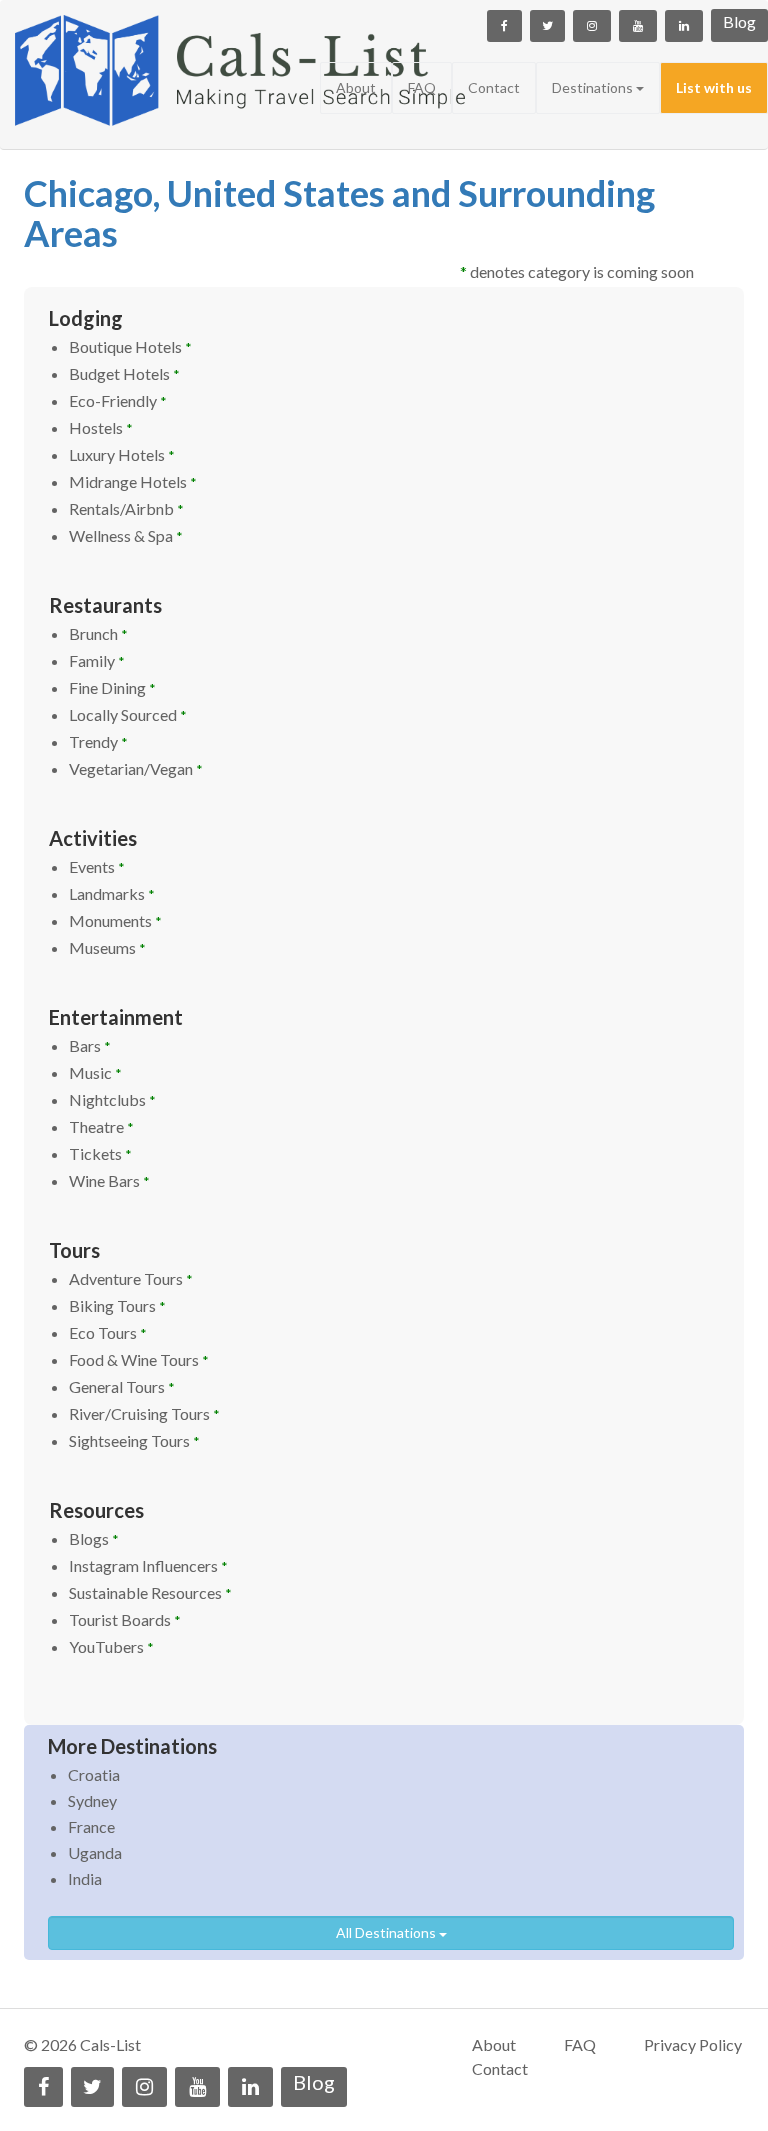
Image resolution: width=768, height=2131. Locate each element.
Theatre (101, 1126)
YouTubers (111, 1646)
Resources (96, 1510)
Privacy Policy (693, 2044)
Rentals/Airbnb (126, 508)
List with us (714, 87)
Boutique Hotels (130, 346)
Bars (90, 1045)
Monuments (115, 920)
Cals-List (110, 2044)
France (91, 1826)
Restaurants (105, 605)
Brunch (98, 633)
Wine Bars (109, 1180)
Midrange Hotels (133, 481)
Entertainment (116, 1017)
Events (97, 866)
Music (95, 1072)
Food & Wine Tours (139, 1359)
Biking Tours (117, 1305)
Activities (93, 838)
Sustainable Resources (150, 1592)
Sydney (92, 1800)
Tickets (100, 1153)
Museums (107, 947)
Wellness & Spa (126, 535)
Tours (74, 1250)
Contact (494, 87)
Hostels (101, 427)
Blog (739, 21)
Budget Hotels (124, 373)
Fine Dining (112, 687)
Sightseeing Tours (134, 1440)
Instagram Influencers (148, 1565)
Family (97, 660)
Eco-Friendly (118, 400)
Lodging (86, 318)
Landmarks (112, 893)
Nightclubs (112, 1099)
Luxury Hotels (122, 454)
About (356, 87)
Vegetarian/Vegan (136, 768)
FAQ (422, 87)
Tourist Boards (125, 1619)
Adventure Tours (131, 1278)
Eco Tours (108, 1332)
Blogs (94, 1538)
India (85, 1878)
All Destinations (387, 1932)
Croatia (94, 1774)
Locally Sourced (128, 714)
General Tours (122, 1386)
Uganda (95, 1852)
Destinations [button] (594, 87)
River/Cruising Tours (144, 1413)
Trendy (98, 741)
